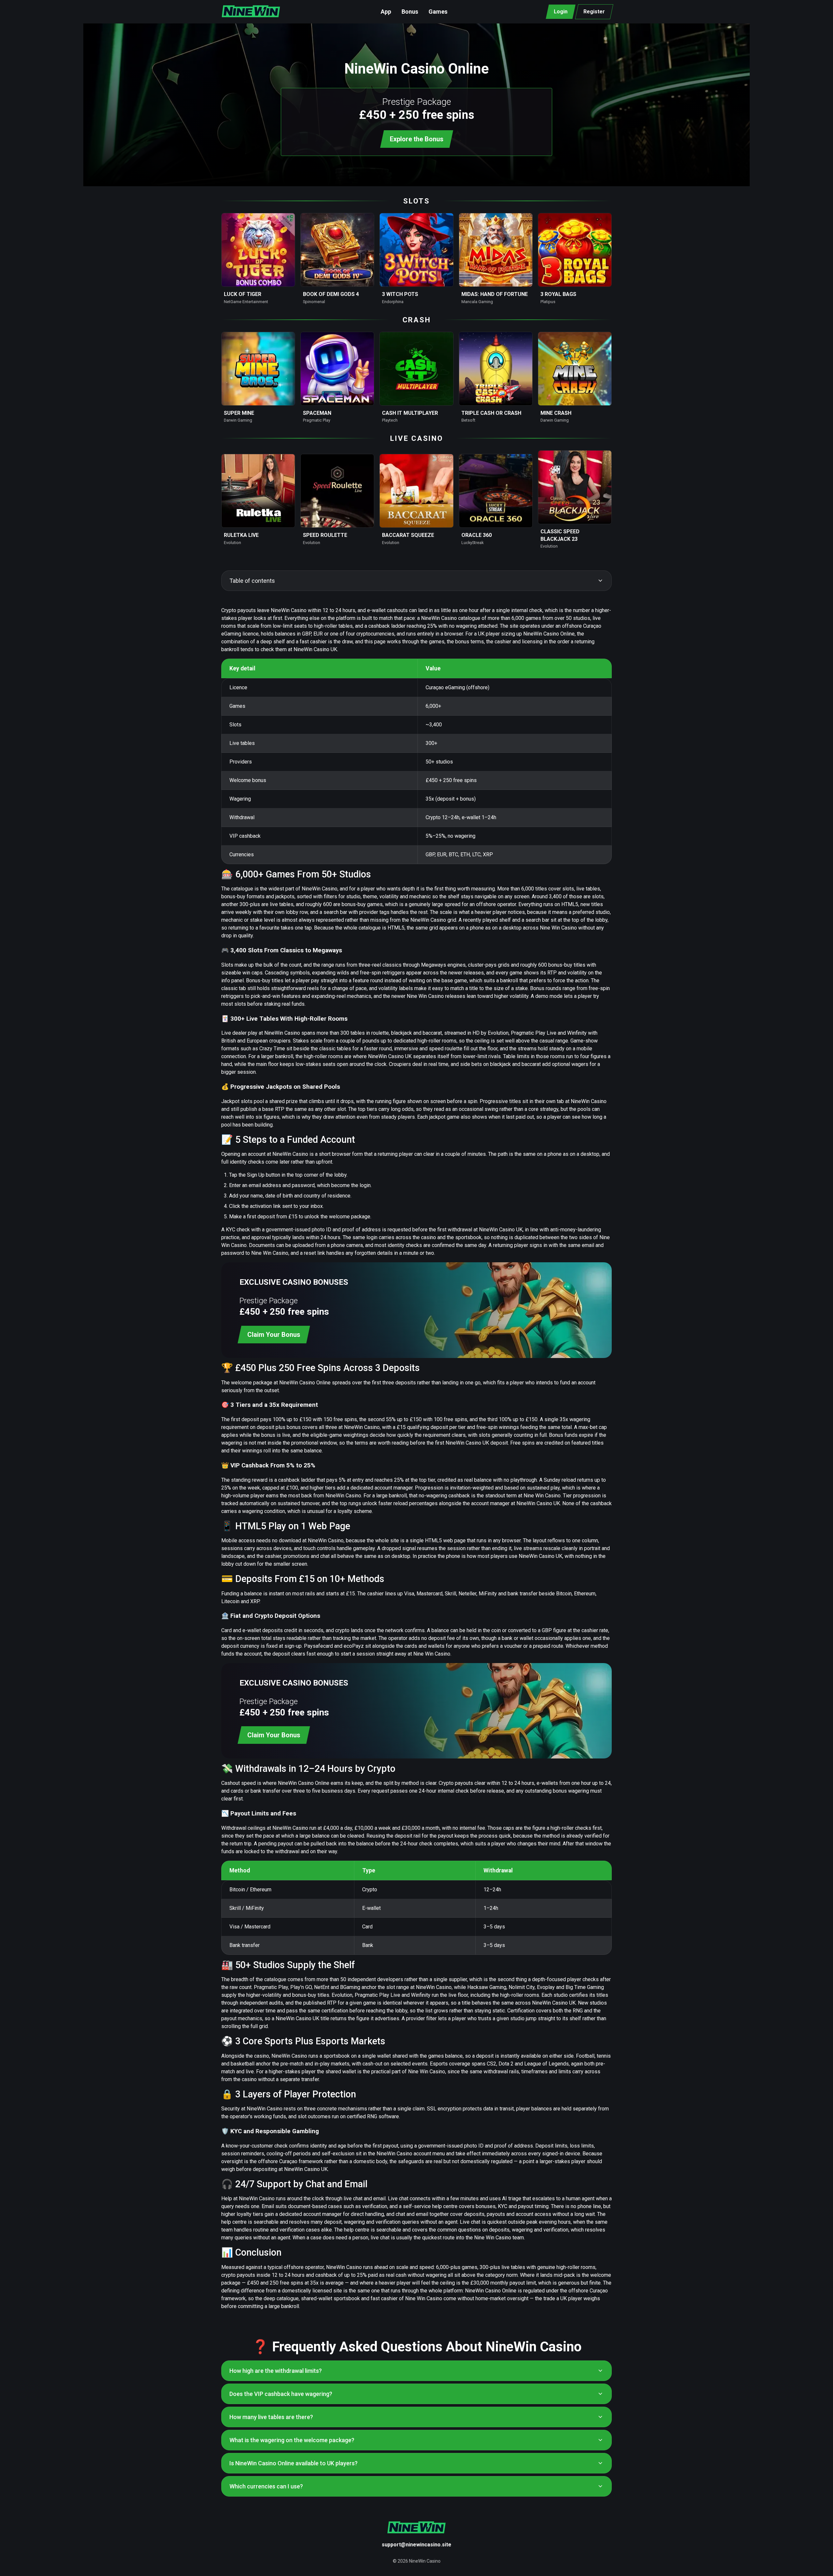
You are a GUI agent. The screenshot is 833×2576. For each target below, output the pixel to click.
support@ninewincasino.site (416, 2545)
